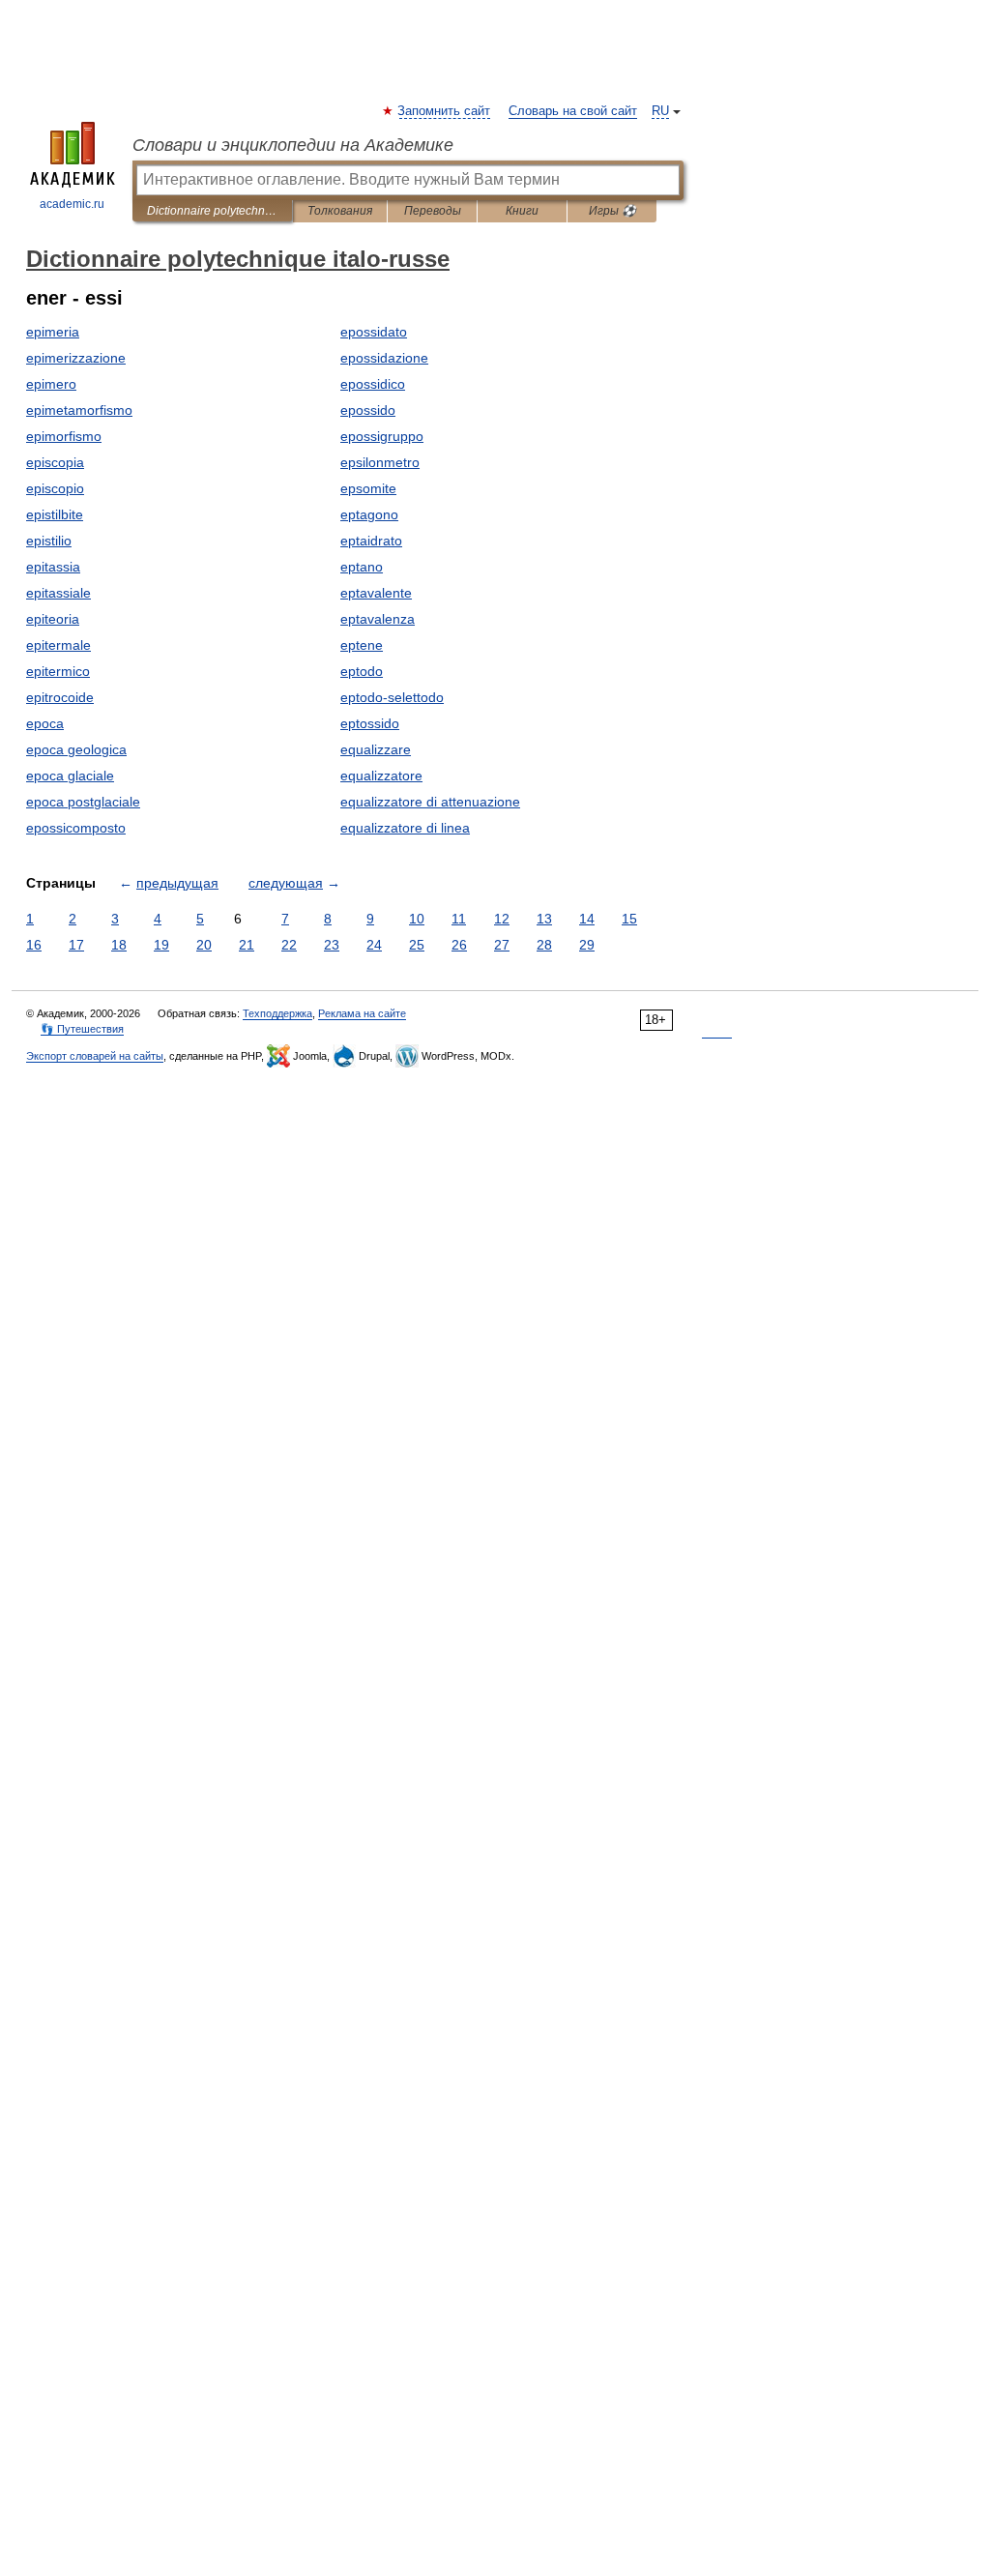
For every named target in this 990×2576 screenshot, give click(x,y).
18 (119, 945)
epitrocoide (60, 697)
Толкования (340, 211)
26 (459, 945)
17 (76, 945)
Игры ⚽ (612, 211)
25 (417, 945)
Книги (522, 211)
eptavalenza (378, 619)
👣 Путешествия (82, 1029)
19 (161, 945)
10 (417, 919)
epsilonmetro (380, 462)
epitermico (58, 671)
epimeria (53, 332)
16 (34, 945)
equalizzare (376, 749)
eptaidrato (371, 541)
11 (459, 919)
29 (587, 945)
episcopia (55, 462)
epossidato (374, 332)
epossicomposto (76, 828)
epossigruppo (382, 436)
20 (204, 945)
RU (660, 111)
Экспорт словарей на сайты (95, 1056)
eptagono (369, 514)
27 (502, 945)
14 (587, 919)
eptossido (370, 723)
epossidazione (384, 358)
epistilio (49, 541)
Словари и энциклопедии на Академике (293, 145)
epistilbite (55, 514)
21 (247, 945)
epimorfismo (64, 436)
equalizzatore (381, 776)
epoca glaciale (70, 776)
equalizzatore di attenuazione (430, 802)
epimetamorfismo (79, 410)
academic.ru (72, 204)
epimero (51, 384)
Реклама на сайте (362, 1013)
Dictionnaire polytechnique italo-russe (212, 211)
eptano (362, 567)
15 (629, 919)
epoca (45, 723)
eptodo (362, 671)
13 (544, 919)
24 (374, 945)
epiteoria (53, 619)
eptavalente (376, 593)
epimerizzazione (76, 358)
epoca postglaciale (83, 802)
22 (289, 945)
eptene (362, 645)
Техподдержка (277, 1013)
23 (332, 945)
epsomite (368, 488)
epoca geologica (76, 749)
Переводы (433, 211)
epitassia (53, 567)
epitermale (58, 645)
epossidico (373, 384)
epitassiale (58, 593)
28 (544, 945)
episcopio (55, 488)
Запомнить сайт (445, 111)
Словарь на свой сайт (573, 111)
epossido (368, 410)
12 (502, 919)
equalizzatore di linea (405, 828)
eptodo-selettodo (392, 697)
